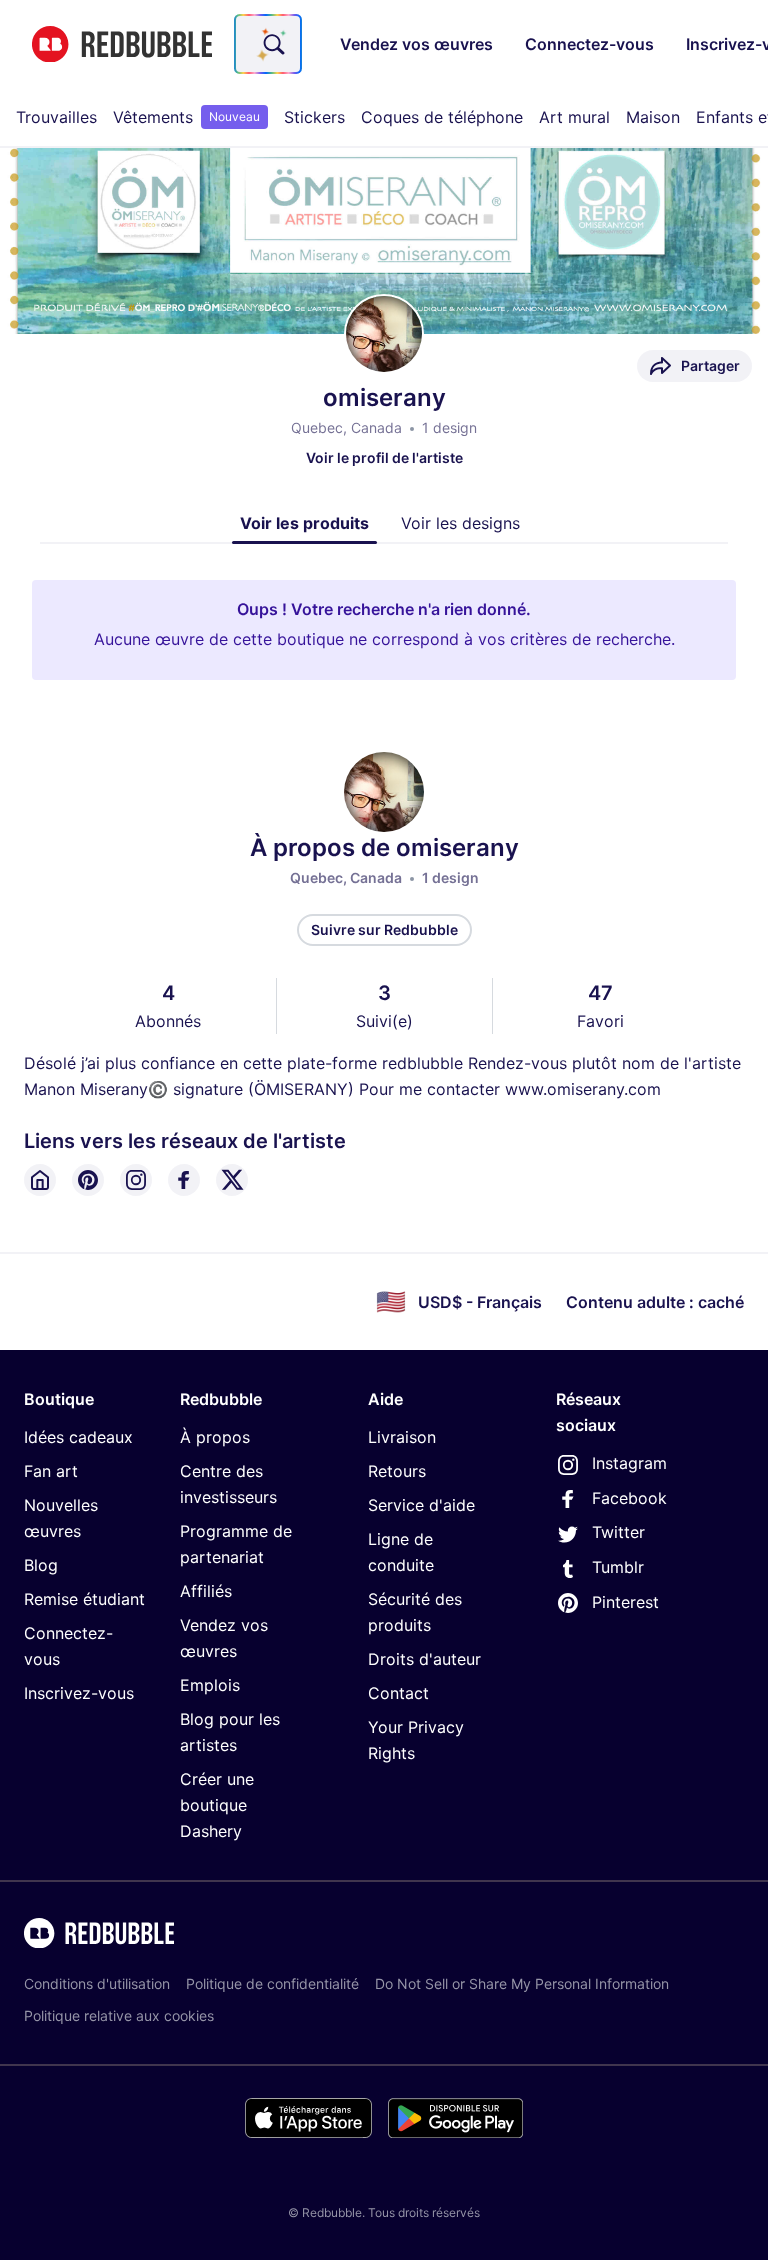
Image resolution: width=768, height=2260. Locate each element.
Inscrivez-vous (79, 1693)
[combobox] (268, 44)
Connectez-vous (68, 1646)
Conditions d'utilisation (97, 1983)
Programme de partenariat (236, 1544)
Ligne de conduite (401, 1552)
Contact (398, 1693)
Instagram (629, 1463)
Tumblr (618, 1567)
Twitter (618, 1532)
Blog (41, 1565)
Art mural (574, 117)
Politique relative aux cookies (119, 2015)
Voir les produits (304, 523)
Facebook (629, 1498)
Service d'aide (421, 1505)
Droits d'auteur (424, 1659)
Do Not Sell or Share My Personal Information (522, 1983)
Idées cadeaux (78, 1437)
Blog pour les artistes (230, 1732)
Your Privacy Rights (416, 1740)
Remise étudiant (84, 1599)
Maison (653, 117)
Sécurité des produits (415, 1612)
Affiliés (206, 1591)
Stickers (314, 117)
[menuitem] (56, 117)
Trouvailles (56, 117)
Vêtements (186, 117)
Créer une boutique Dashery (217, 1805)
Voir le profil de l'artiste (384, 457)
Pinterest (625, 1602)
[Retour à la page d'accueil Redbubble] (122, 44)
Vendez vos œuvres (224, 1638)
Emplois (210, 1685)
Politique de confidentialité (272, 1983)
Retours (397, 1471)
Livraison (402, 1437)
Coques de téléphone (442, 117)
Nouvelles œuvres (61, 1518)
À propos (215, 1437)
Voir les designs (460, 523)
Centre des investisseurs (228, 1484)
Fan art (51, 1471)
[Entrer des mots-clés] (272, 44)
